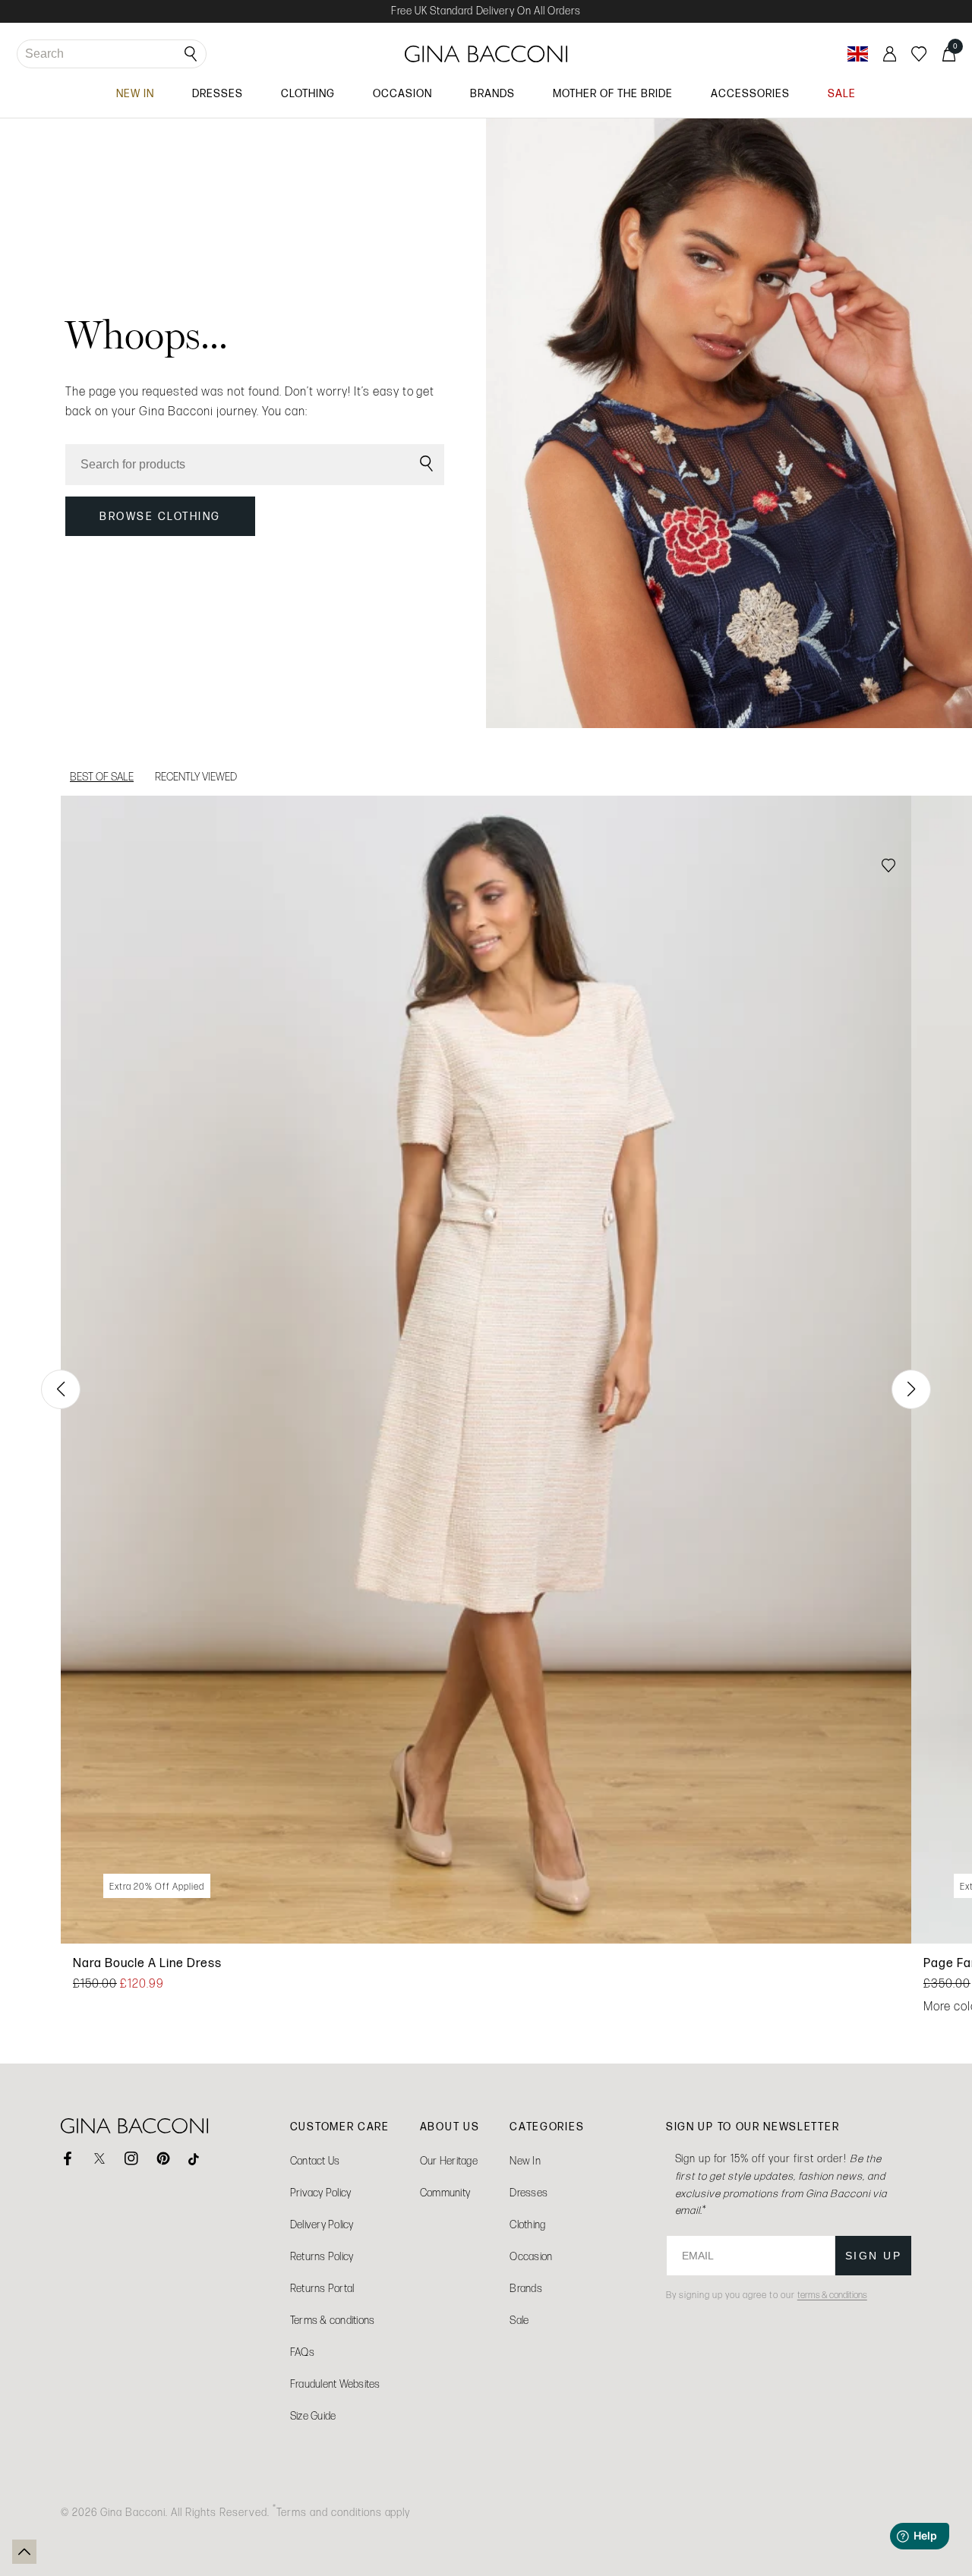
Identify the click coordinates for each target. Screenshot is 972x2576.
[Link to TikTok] (195, 2158)
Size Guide (313, 2416)
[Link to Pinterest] (163, 2158)
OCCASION (402, 93)
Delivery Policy (322, 2225)
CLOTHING (308, 93)
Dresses (529, 2193)
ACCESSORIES (750, 93)
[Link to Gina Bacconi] (486, 54)
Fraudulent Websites (335, 2384)
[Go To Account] (890, 54)
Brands (526, 2289)
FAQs (302, 2352)
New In (525, 2161)
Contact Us (315, 2161)
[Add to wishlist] (888, 867)
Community (445, 2193)
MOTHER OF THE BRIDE (613, 93)
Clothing (527, 2225)
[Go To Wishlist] (919, 54)
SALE (842, 93)
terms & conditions (832, 2295)
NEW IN (135, 93)
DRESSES (218, 93)
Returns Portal (322, 2289)
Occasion (531, 2257)
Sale (519, 2321)
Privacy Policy (321, 2193)
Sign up (874, 2256)
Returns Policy (322, 2257)
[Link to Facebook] (68, 2158)
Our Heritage (449, 2161)
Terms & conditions (333, 2321)
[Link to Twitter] (99, 2158)
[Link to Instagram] (131, 2158)
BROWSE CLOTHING (160, 516)
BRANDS (492, 93)
